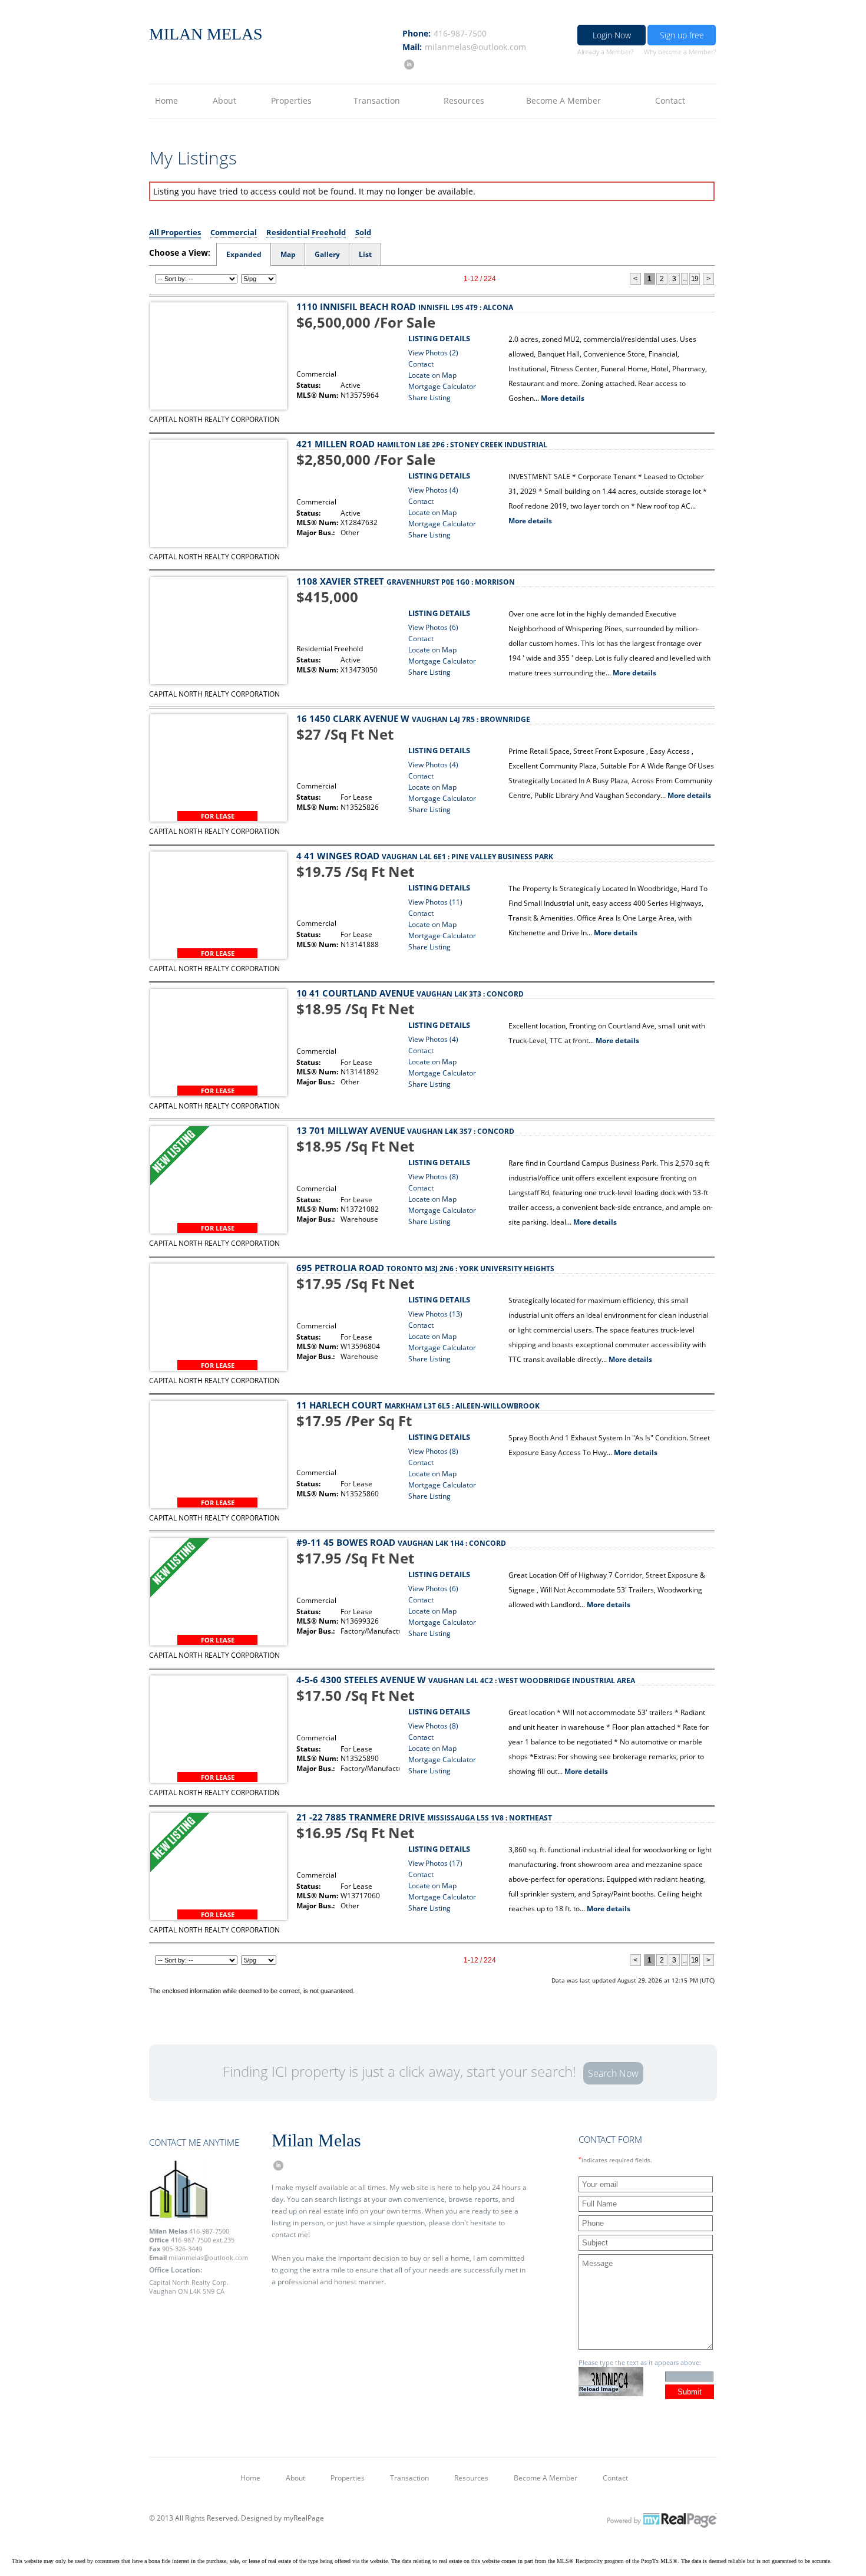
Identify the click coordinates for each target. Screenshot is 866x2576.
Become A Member (563, 100)
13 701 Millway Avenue (405, 1130)
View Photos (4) (433, 490)
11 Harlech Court (418, 1405)
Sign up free (682, 35)
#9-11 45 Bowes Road (401, 1542)
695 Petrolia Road (425, 1268)
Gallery (327, 254)
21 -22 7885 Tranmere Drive (424, 1817)
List (365, 254)
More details (563, 398)
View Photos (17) (435, 1863)
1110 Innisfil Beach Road (405, 306)
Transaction (377, 100)
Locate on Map (432, 375)
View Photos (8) (433, 1177)
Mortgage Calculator (442, 386)
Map (288, 254)
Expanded (244, 254)
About (224, 100)
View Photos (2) (433, 353)
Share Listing (429, 398)
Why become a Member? (680, 52)
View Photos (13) (435, 1314)
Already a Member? (606, 52)
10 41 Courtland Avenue (410, 993)
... (685, 279)
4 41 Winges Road (425, 856)
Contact (670, 100)
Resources (464, 100)
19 (695, 279)
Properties (291, 100)
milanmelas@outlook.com (475, 47)
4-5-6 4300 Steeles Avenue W (466, 1680)
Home (166, 100)
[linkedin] (408, 64)
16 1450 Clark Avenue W (413, 718)
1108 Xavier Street (406, 581)
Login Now (612, 35)
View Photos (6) (433, 627)
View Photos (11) (435, 902)
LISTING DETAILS (439, 338)
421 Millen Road (422, 444)
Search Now (613, 2073)
